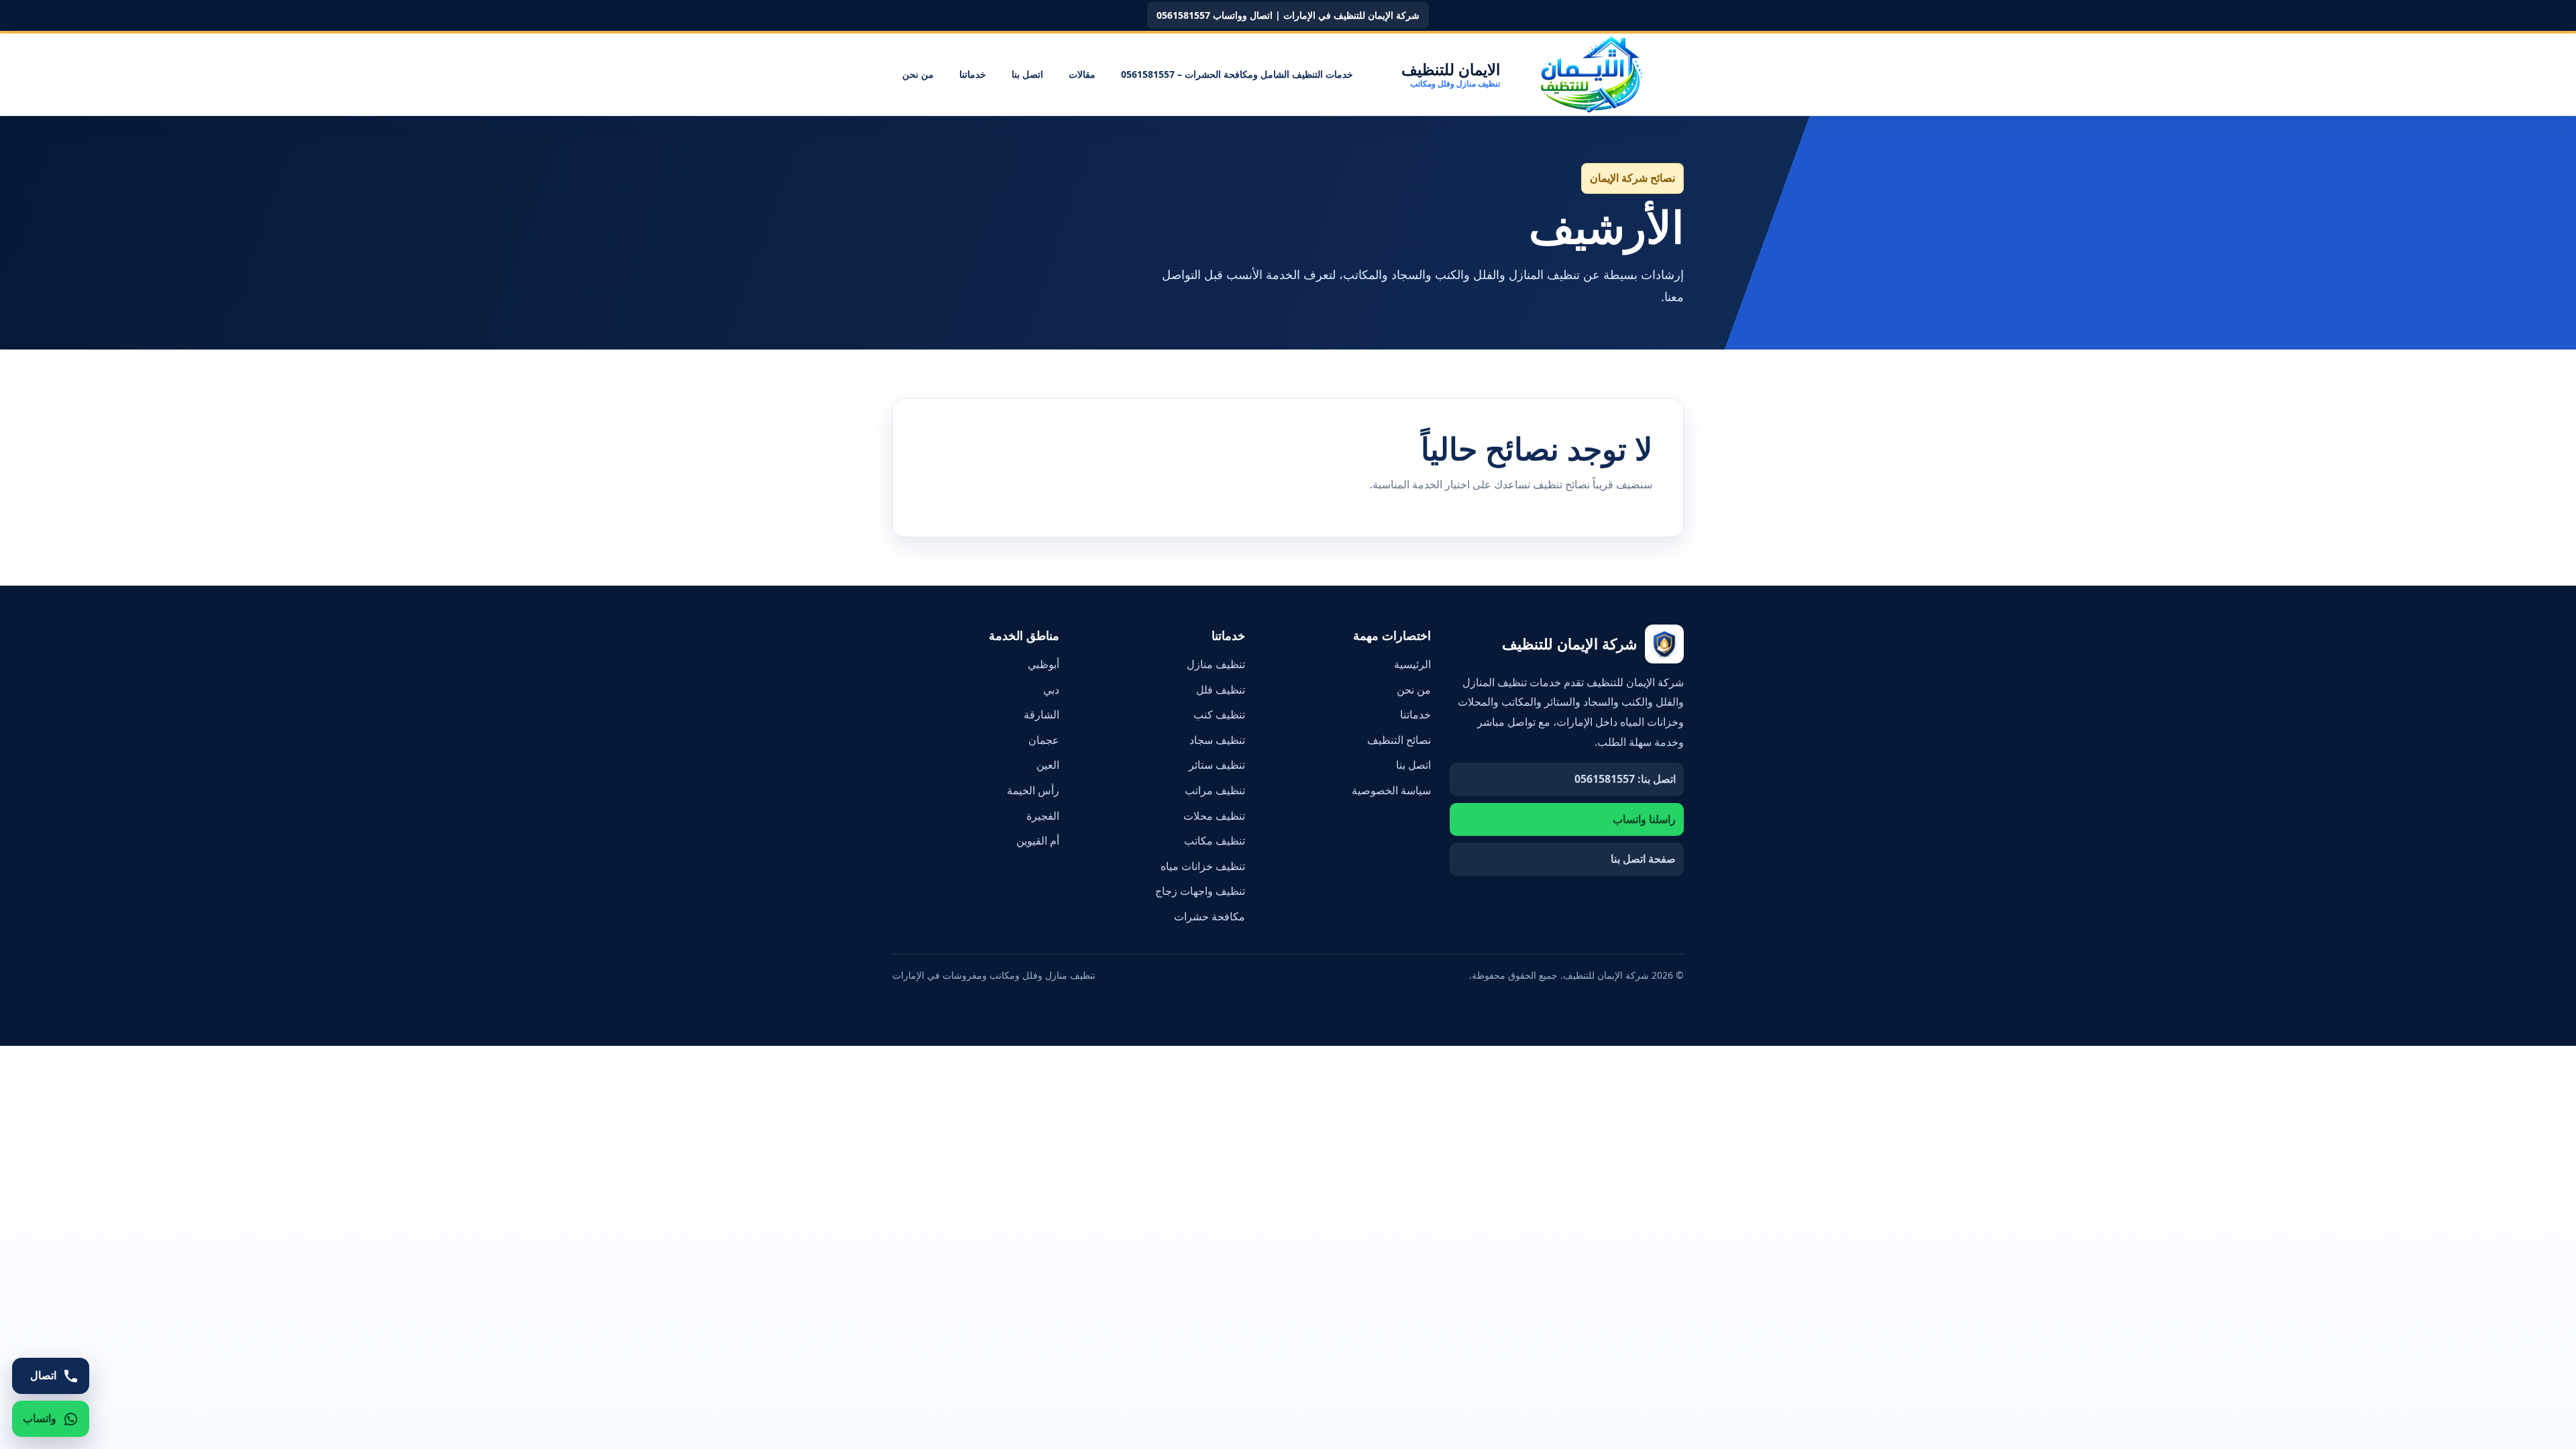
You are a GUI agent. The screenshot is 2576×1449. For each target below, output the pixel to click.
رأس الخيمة (1033, 790)
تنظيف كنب (1219, 714)
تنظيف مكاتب (1215, 841)
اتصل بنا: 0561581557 (1625, 779)
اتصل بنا (1027, 74)
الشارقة (1041, 714)
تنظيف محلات (1214, 816)
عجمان (1044, 740)
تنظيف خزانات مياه (1203, 866)
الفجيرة (1043, 816)
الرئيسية (1412, 664)
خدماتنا (973, 74)
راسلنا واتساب (1644, 819)
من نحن (918, 74)
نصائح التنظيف (1399, 740)
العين (1048, 765)
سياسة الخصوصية (1391, 790)
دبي (1051, 690)
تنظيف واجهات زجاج (1200, 891)
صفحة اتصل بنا (1643, 859)
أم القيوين (1038, 841)
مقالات (1082, 74)
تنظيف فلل (1221, 690)
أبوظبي (1043, 664)
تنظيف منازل (1216, 664)
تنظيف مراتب (1215, 790)
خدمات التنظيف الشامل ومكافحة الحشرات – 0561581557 (1237, 74)
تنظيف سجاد (1217, 740)
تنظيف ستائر (1217, 765)
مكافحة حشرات (1210, 916)
